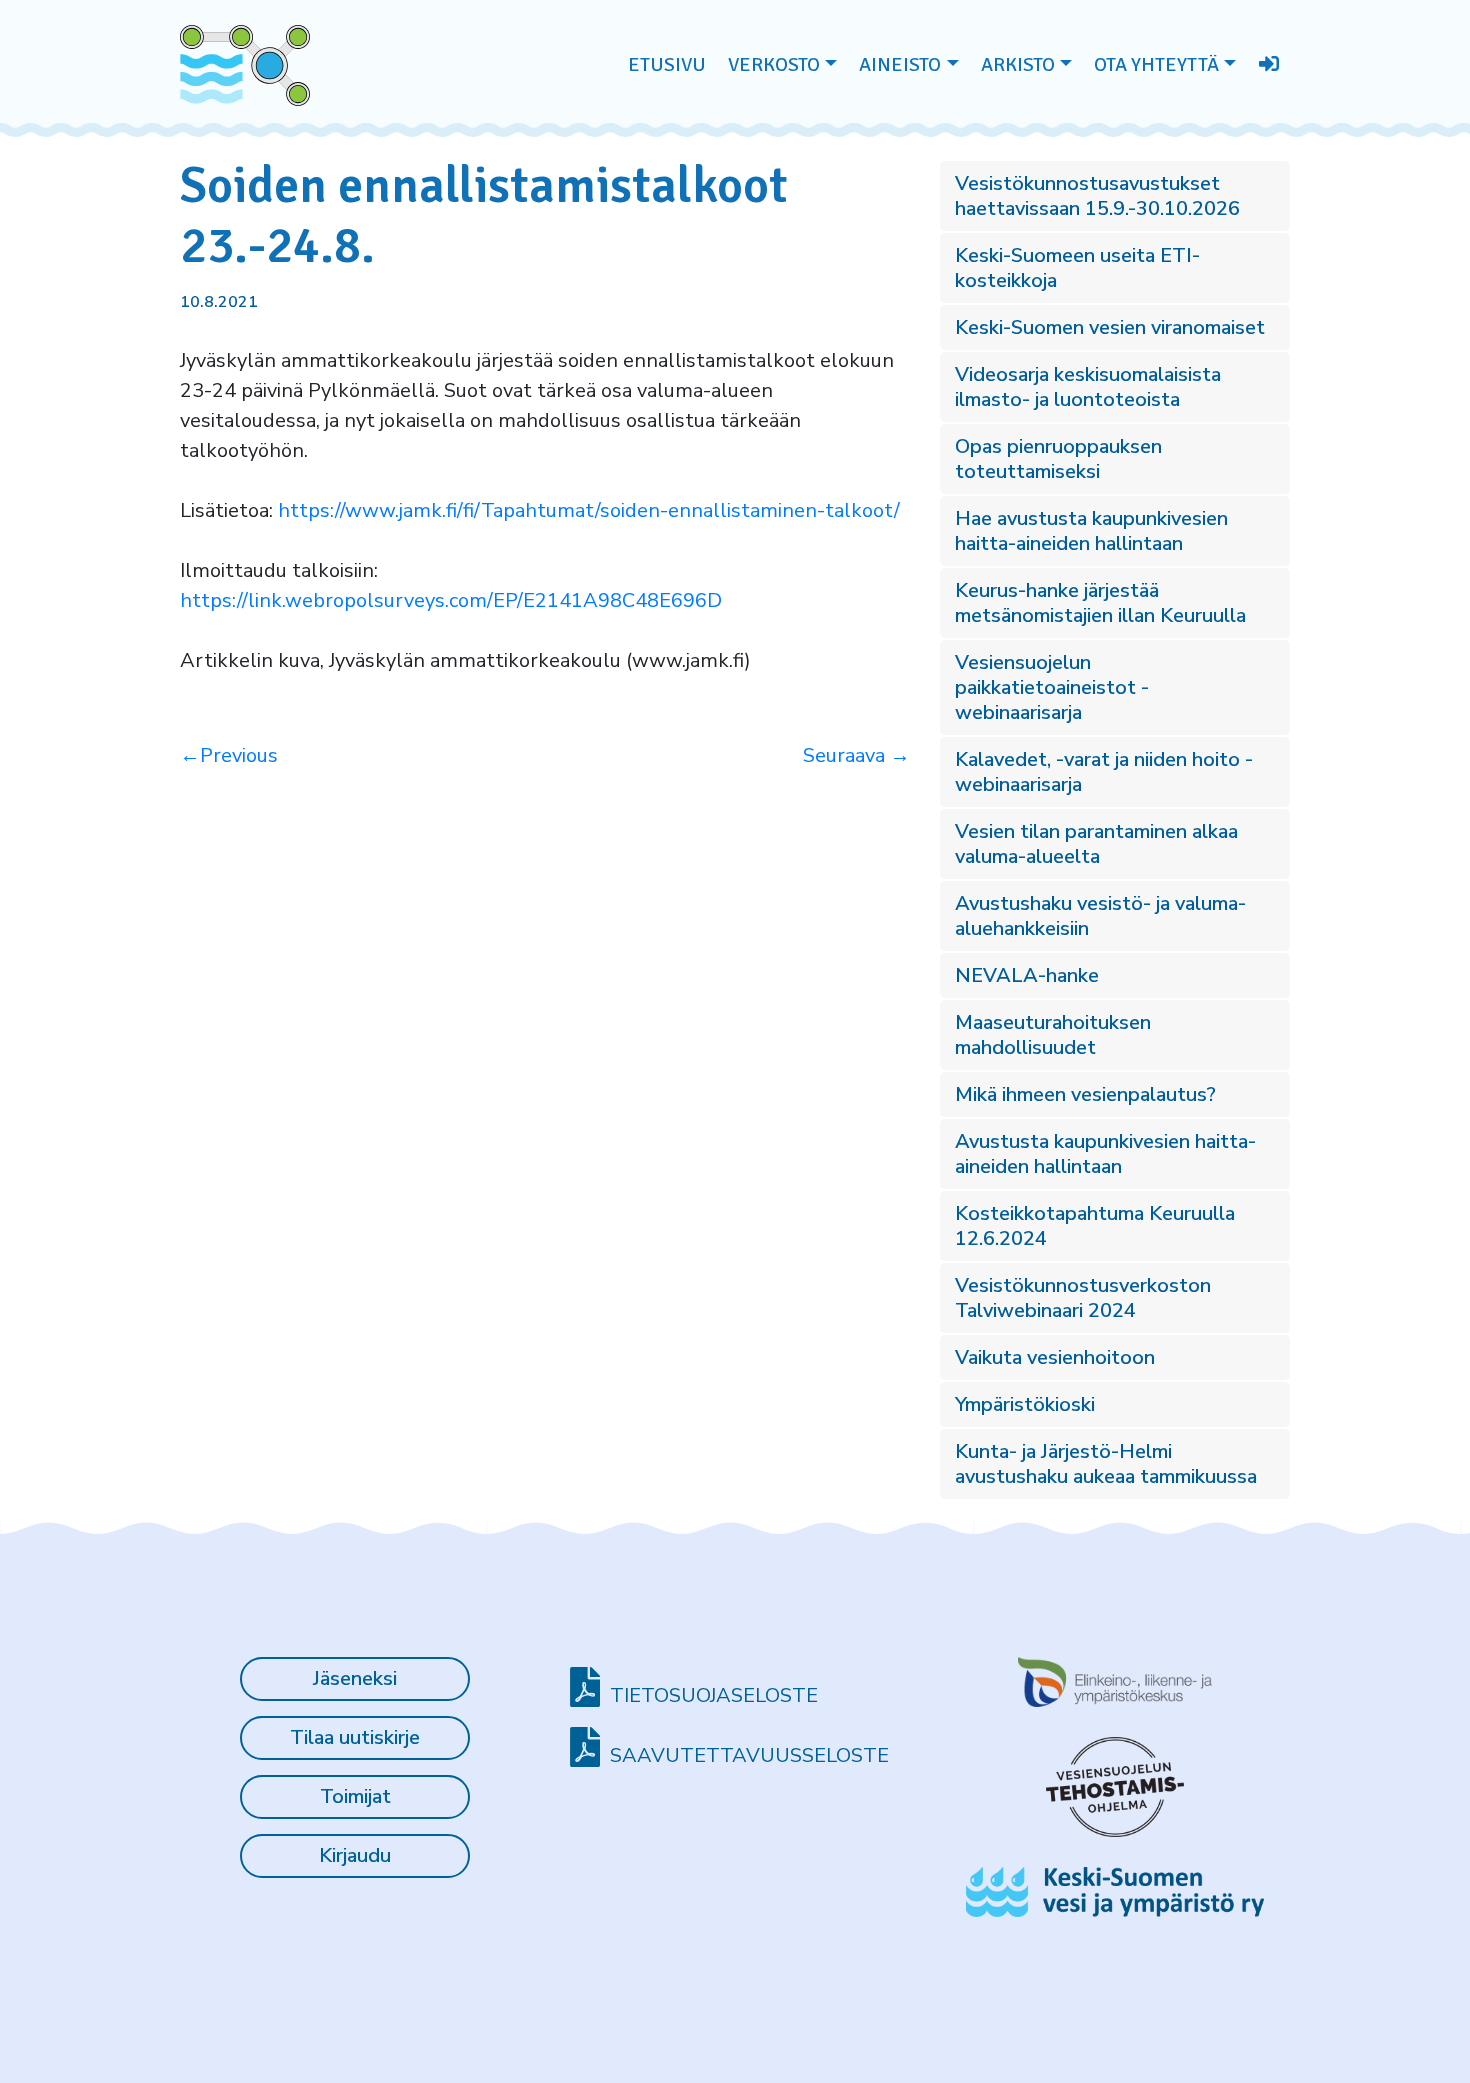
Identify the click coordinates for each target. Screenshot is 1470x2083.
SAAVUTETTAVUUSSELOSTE (749, 1755)
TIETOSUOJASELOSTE (714, 1695)
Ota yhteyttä (1156, 64)
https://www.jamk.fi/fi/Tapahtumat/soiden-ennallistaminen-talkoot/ (589, 510)
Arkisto (1018, 64)
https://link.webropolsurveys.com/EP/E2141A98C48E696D (451, 600)
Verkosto (774, 64)
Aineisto (900, 64)
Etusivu (667, 64)
